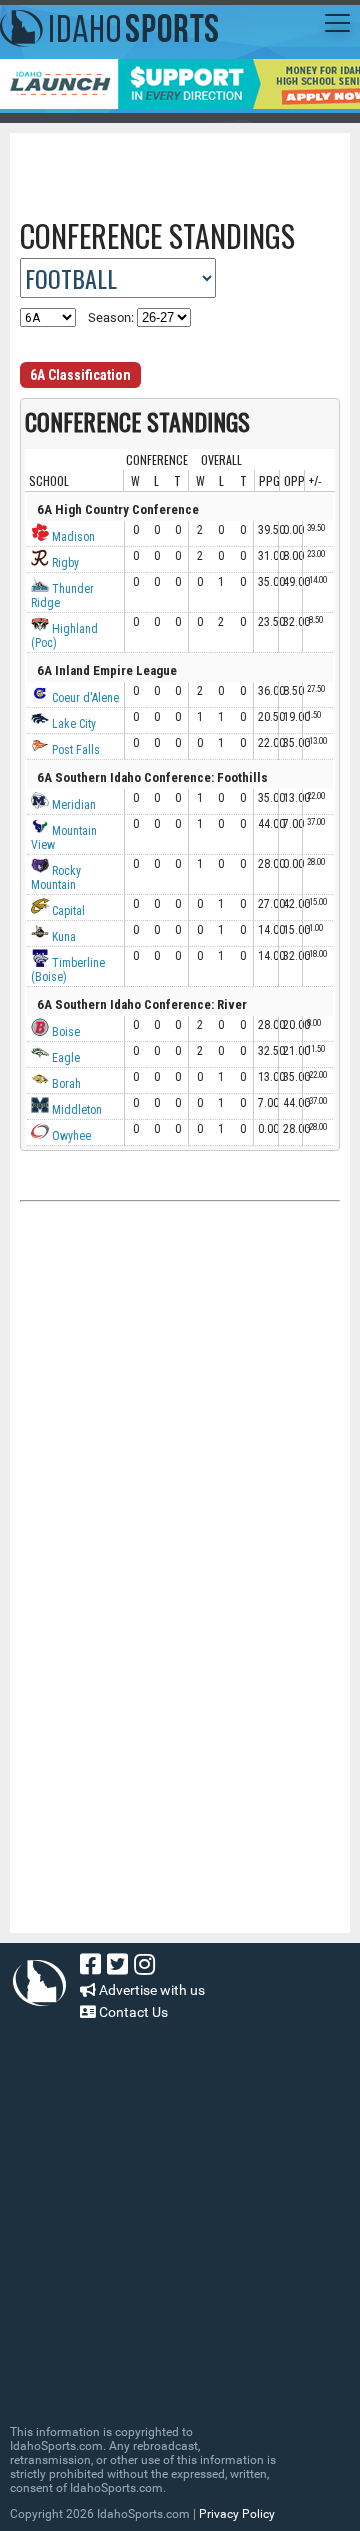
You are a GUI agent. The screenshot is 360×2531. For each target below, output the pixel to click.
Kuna (62, 937)
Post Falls (74, 750)
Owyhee (70, 1136)
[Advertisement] (190, 168)
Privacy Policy (237, 2514)
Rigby (64, 563)
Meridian (72, 805)
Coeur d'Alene (84, 698)
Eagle (64, 1058)
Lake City (72, 724)
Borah (65, 1084)
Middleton (75, 1110)
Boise (64, 1032)
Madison (72, 537)
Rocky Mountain (56, 878)
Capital (67, 911)
